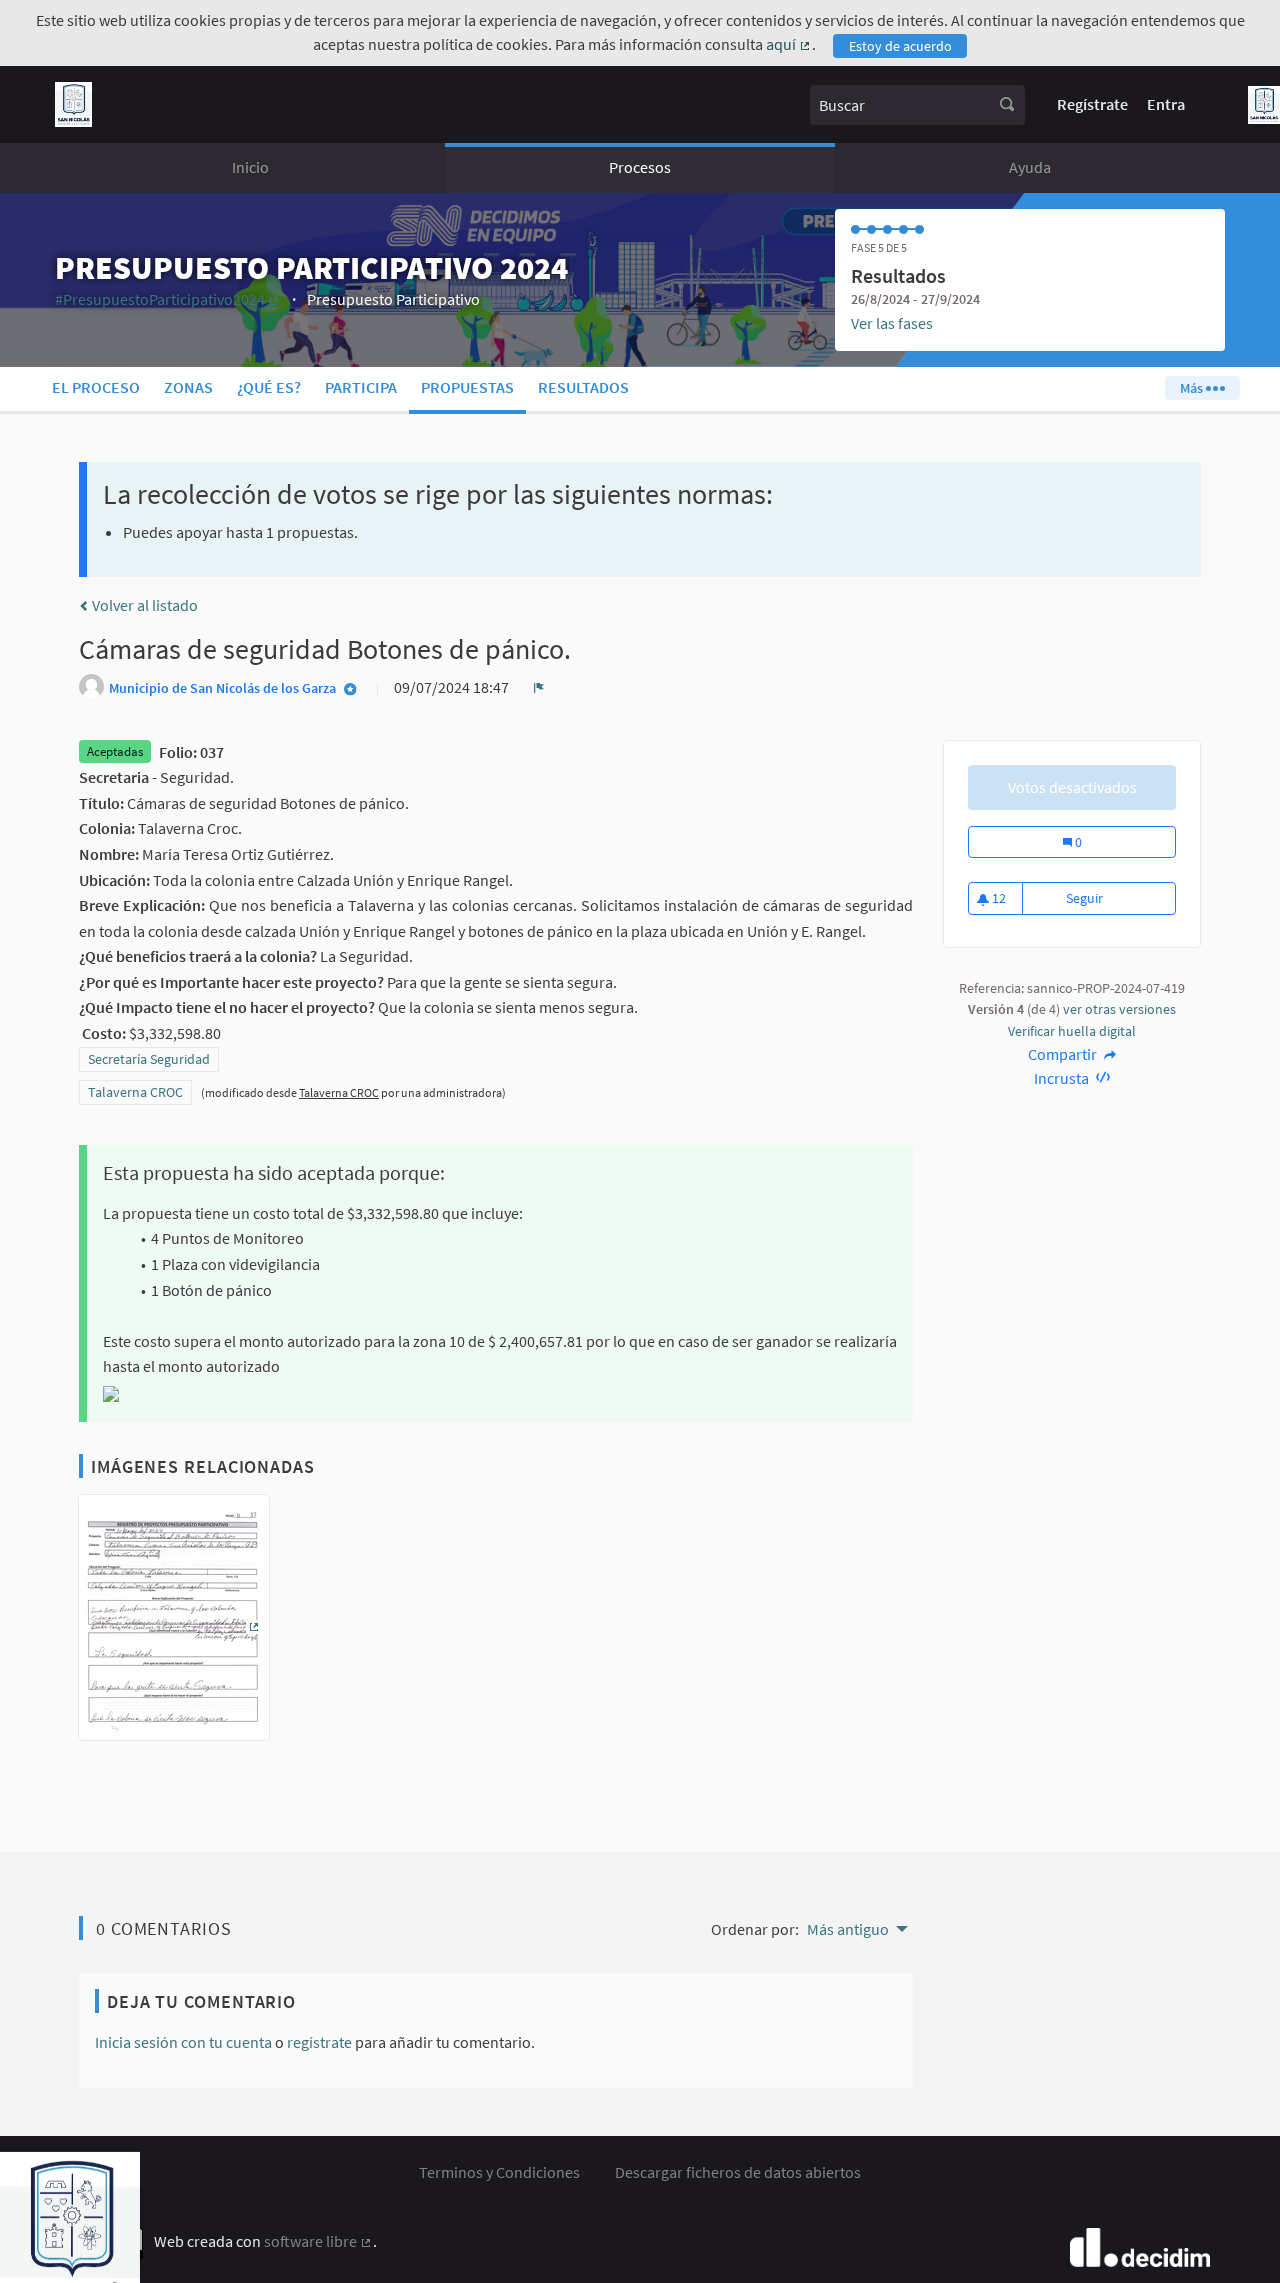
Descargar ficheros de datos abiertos (738, 2172)
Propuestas (467, 387)
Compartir (1064, 1054)
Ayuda (1030, 167)
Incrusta (1063, 1078)
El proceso (96, 387)
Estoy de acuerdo (900, 46)
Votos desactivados (1072, 787)
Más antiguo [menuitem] (848, 1929)
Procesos (640, 167)
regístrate (319, 2042)
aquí (789, 44)
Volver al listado (143, 605)
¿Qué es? (269, 387)
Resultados (583, 387)
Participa (361, 387)
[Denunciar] (539, 687)
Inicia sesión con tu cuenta (183, 2042)
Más (1193, 388)
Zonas (188, 387)
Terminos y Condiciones (499, 2172)
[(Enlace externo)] (174, 1623)
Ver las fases (892, 323)
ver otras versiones (1119, 1009)
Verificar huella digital (1072, 1031)
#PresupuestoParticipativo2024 (168, 299)
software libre (318, 2241)
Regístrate (1092, 104)
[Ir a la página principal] (73, 104)
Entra (1166, 104)
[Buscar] (1007, 105)
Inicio (250, 167)
